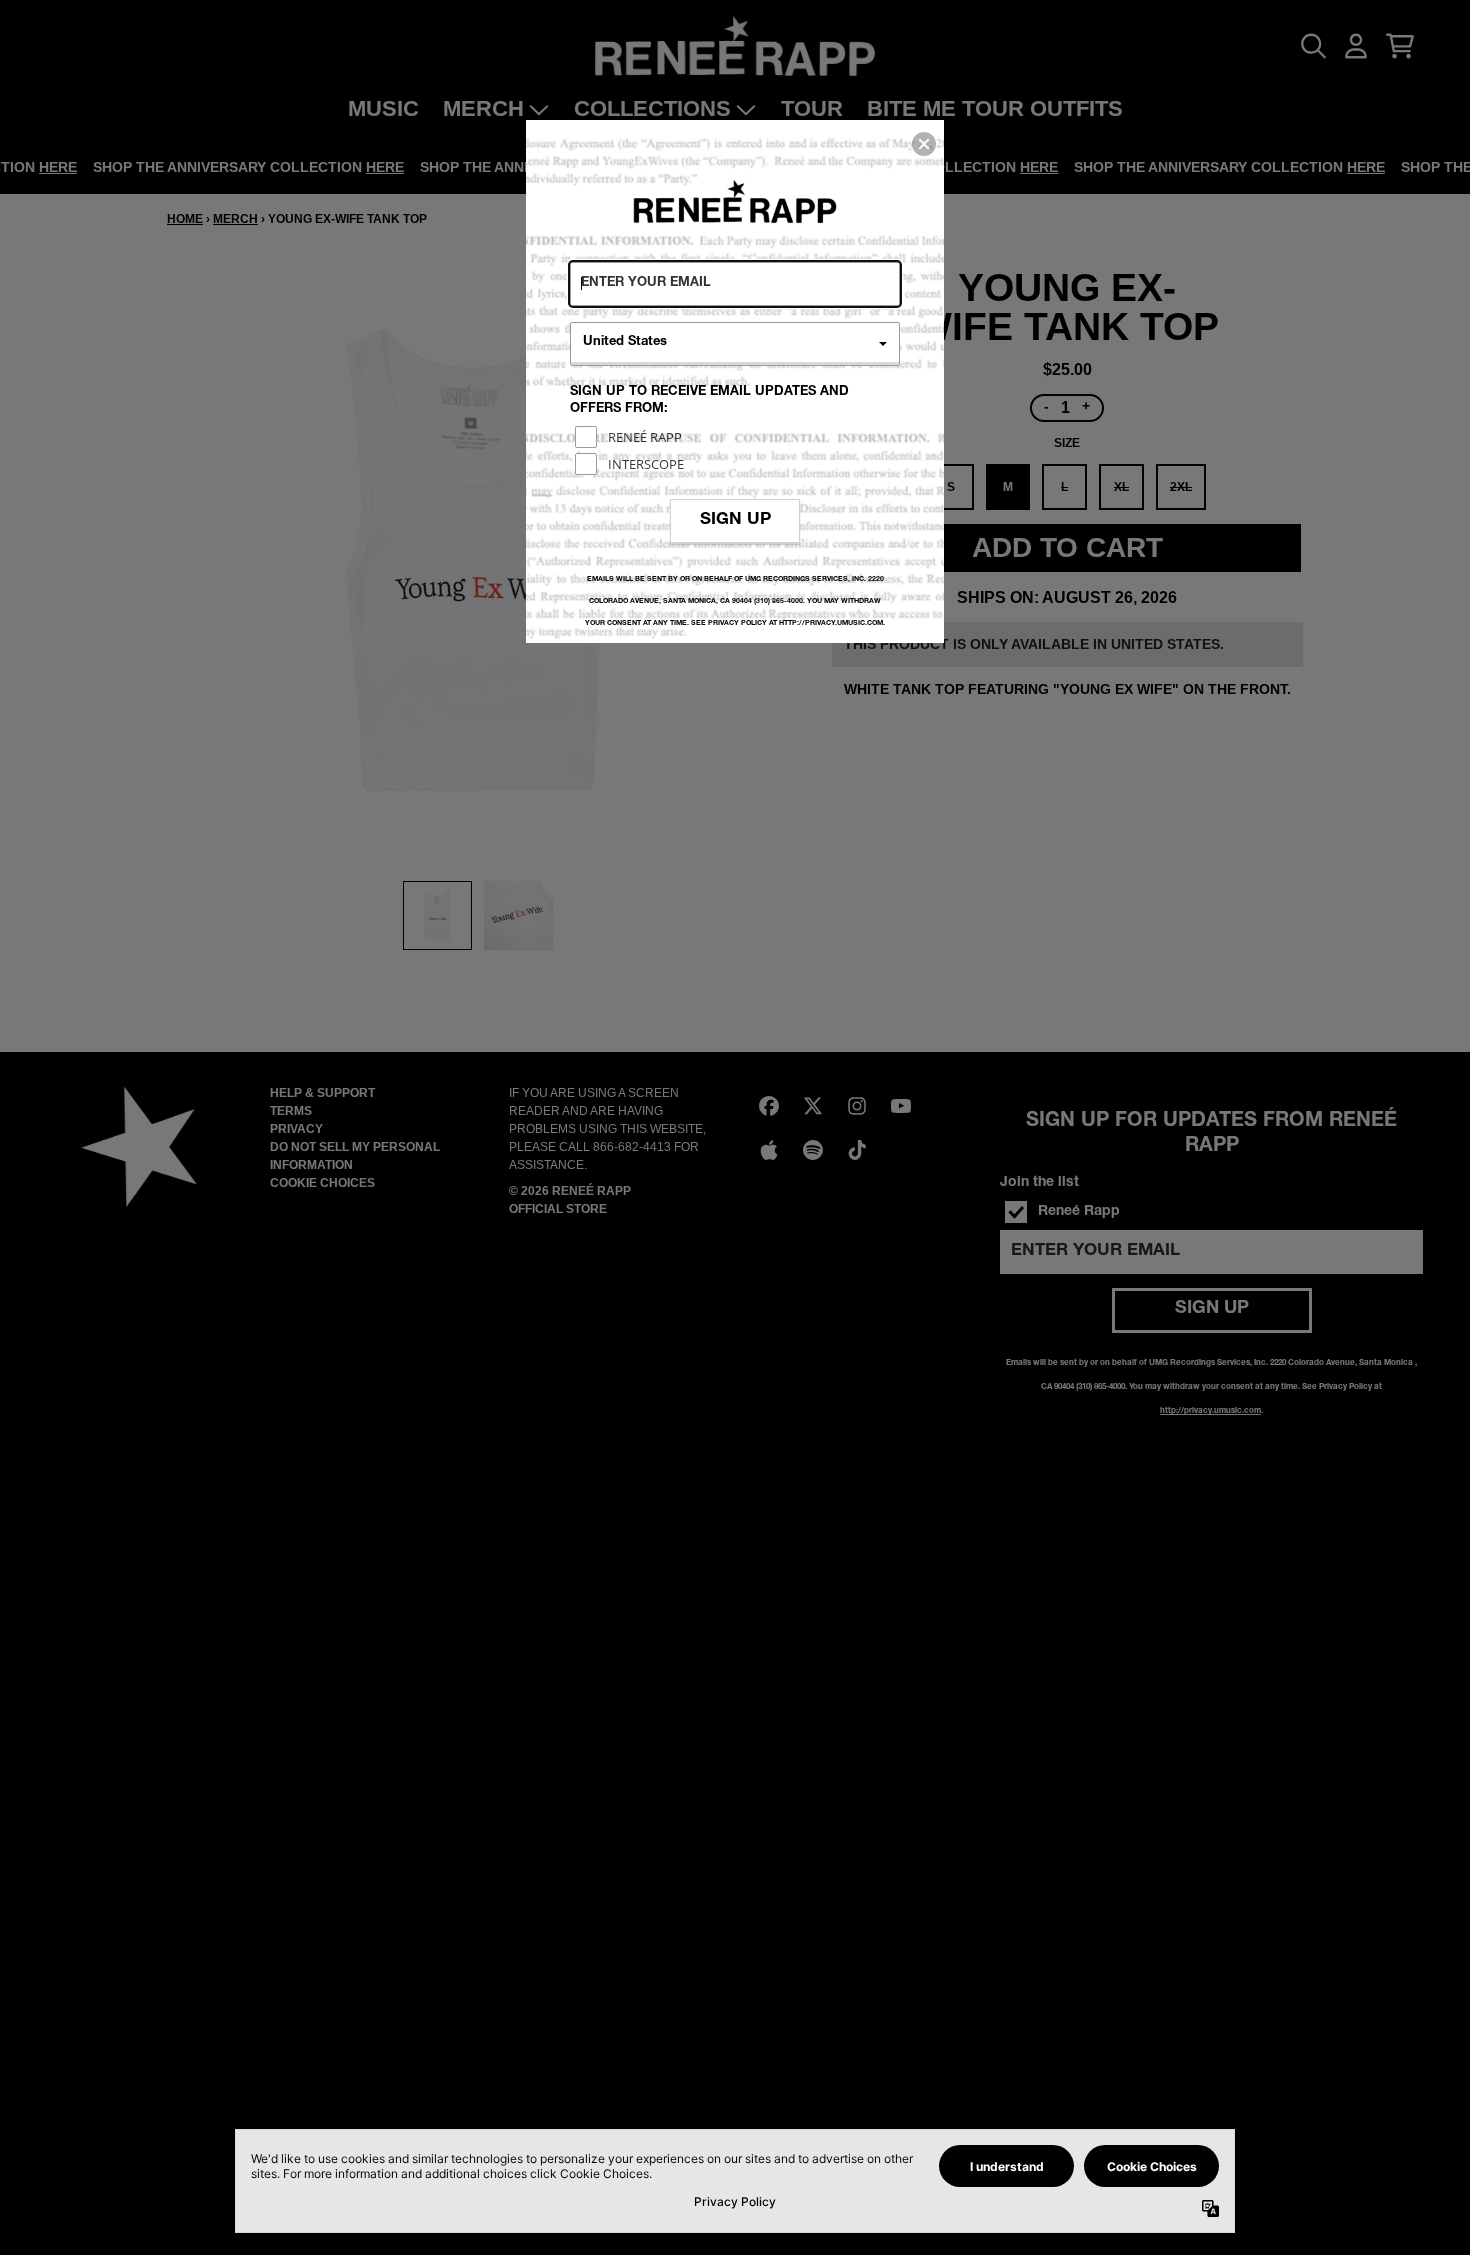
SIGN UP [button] (735, 520)
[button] (924, 144)
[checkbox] (737, 437)
